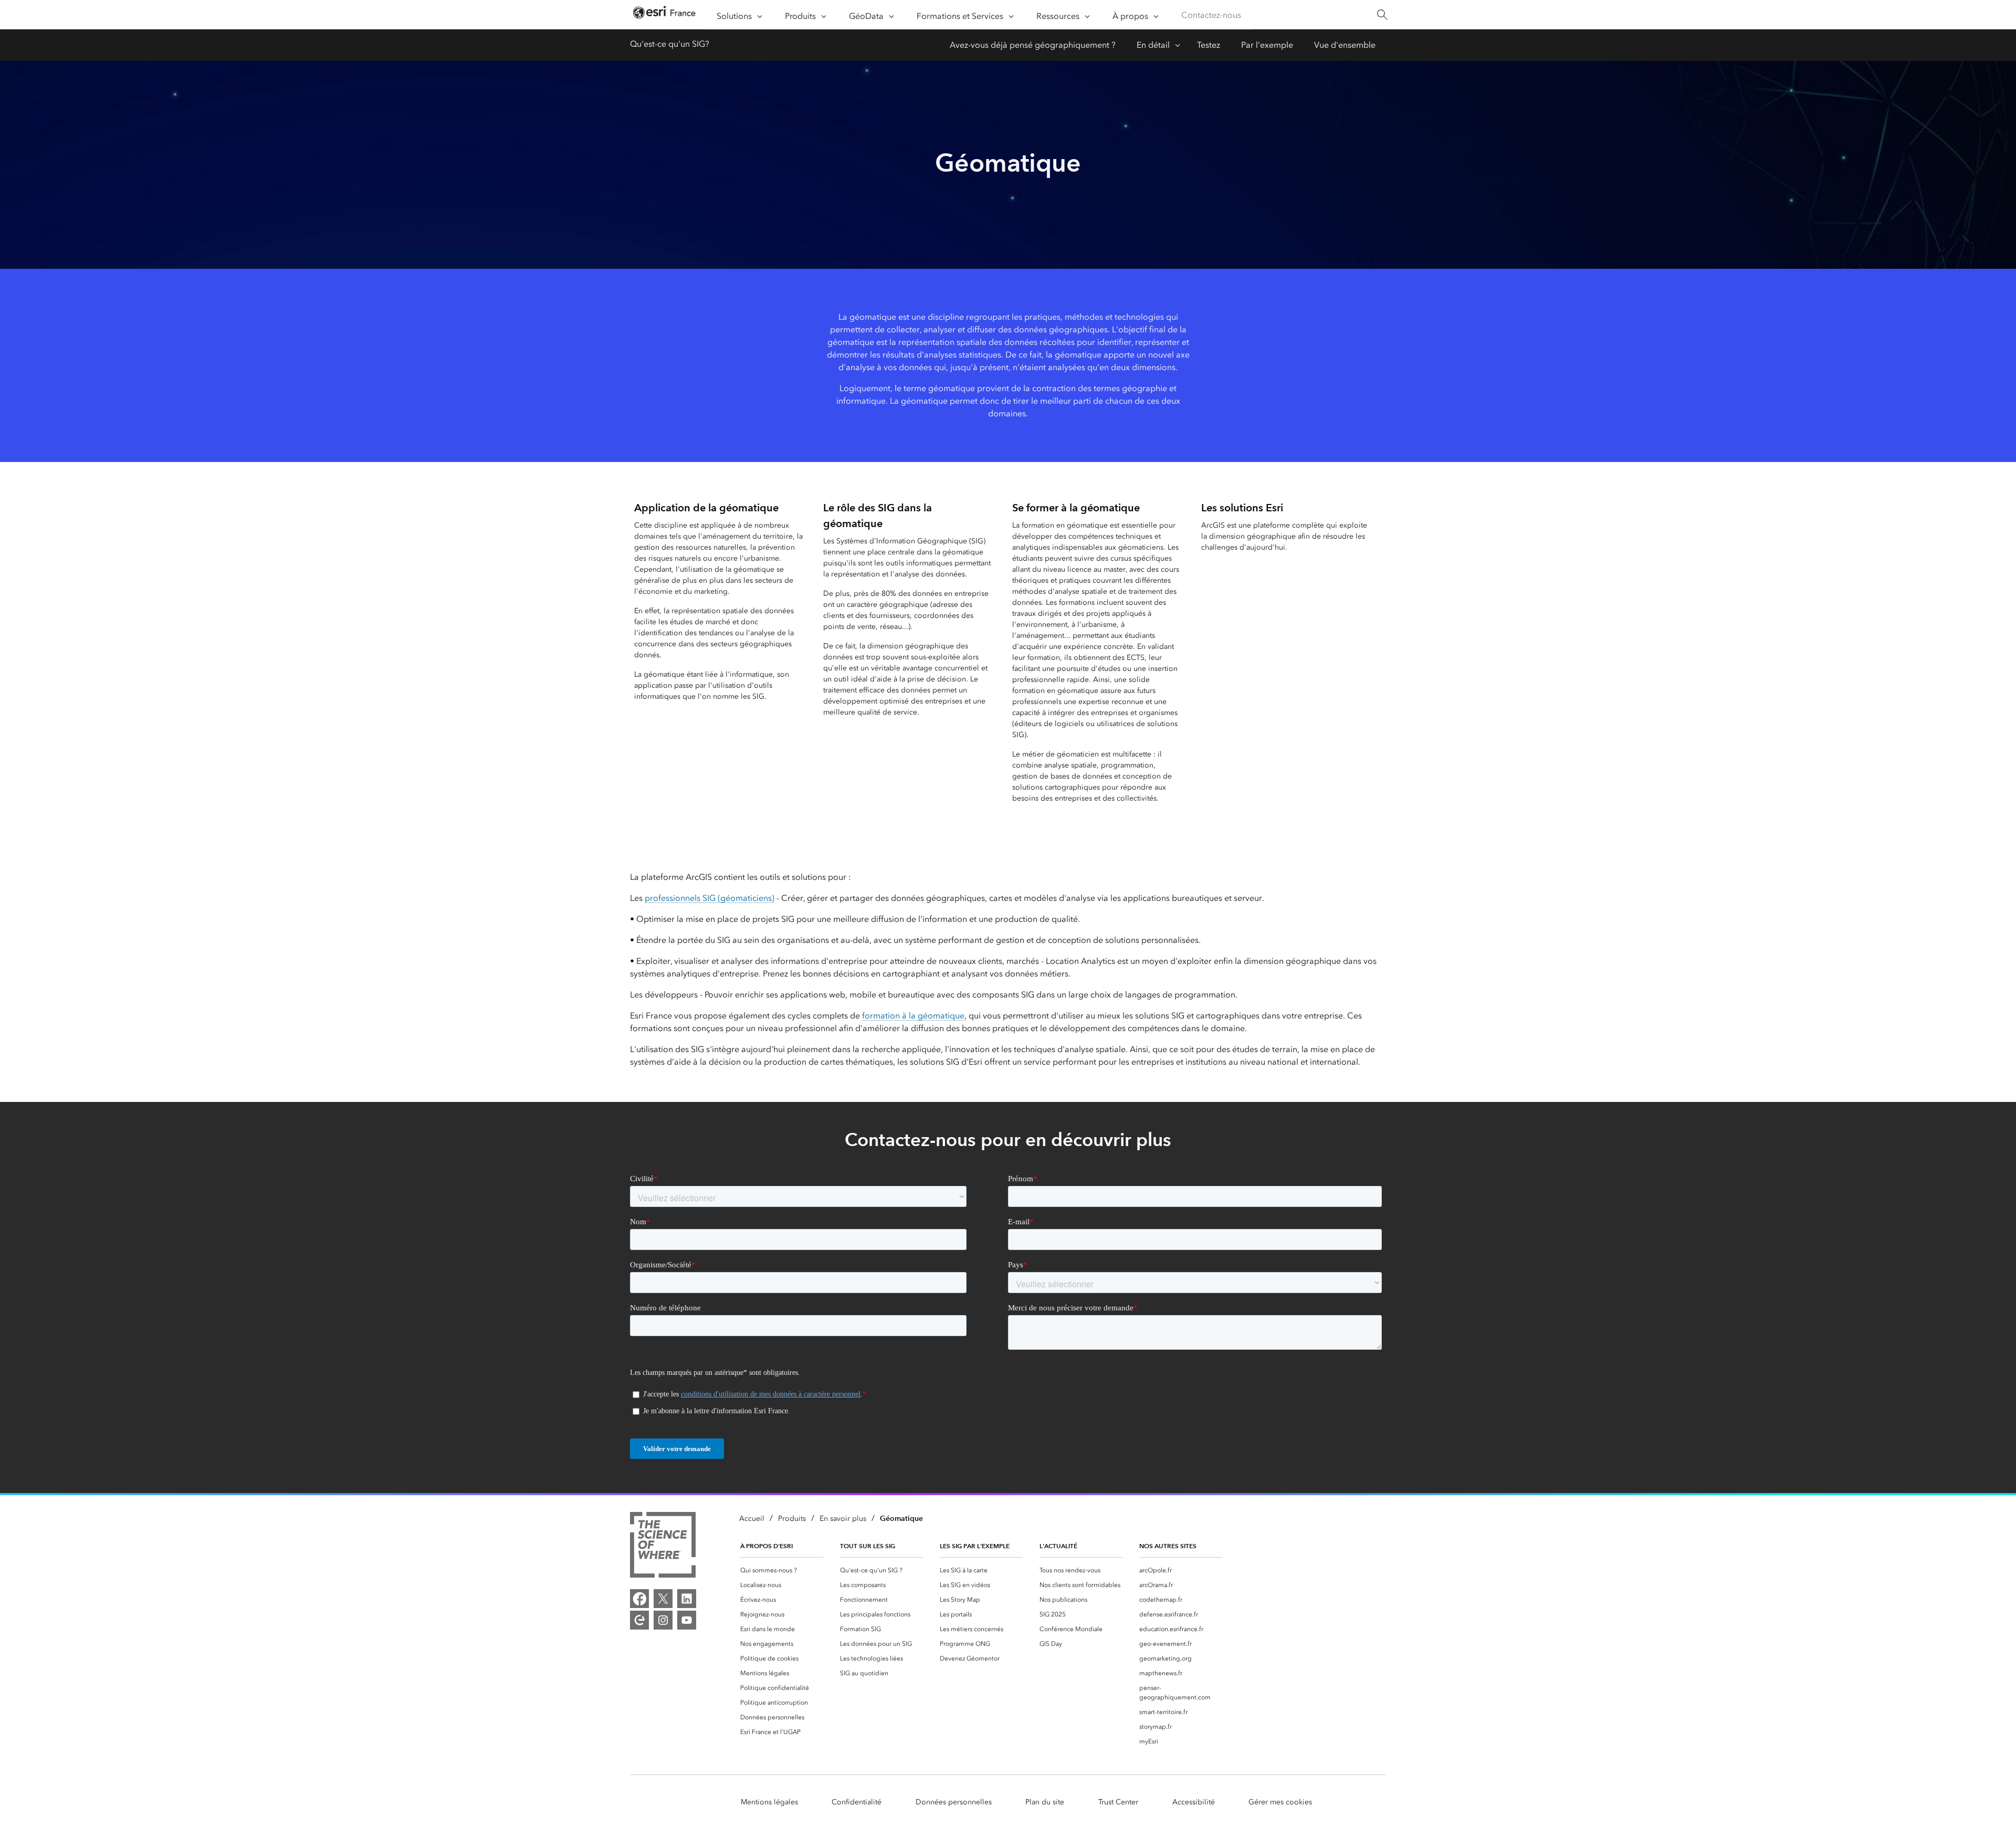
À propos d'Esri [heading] (766, 1546)
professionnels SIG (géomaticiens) (710, 898)
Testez (1209, 45)
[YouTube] (687, 1620)
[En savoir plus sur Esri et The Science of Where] (663, 1547)
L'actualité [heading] (1058, 1546)
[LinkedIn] (687, 1599)
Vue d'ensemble (1345, 45)
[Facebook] (639, 1599)
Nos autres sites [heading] (1168, 1546)
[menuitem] (782, 1570)
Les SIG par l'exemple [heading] (975, 1546)
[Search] (1382, 15)
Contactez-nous (1211, 15)
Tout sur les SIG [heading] (868, 1546)
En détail (1153, 45)
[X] (663, 1599)
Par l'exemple (1267, 45)
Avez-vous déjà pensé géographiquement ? (1033, 45)
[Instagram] (663, 1620)
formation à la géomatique (913, 1016)
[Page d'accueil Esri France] (664, 15)
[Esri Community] (639, 1620)
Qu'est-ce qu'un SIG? (670, 44)
